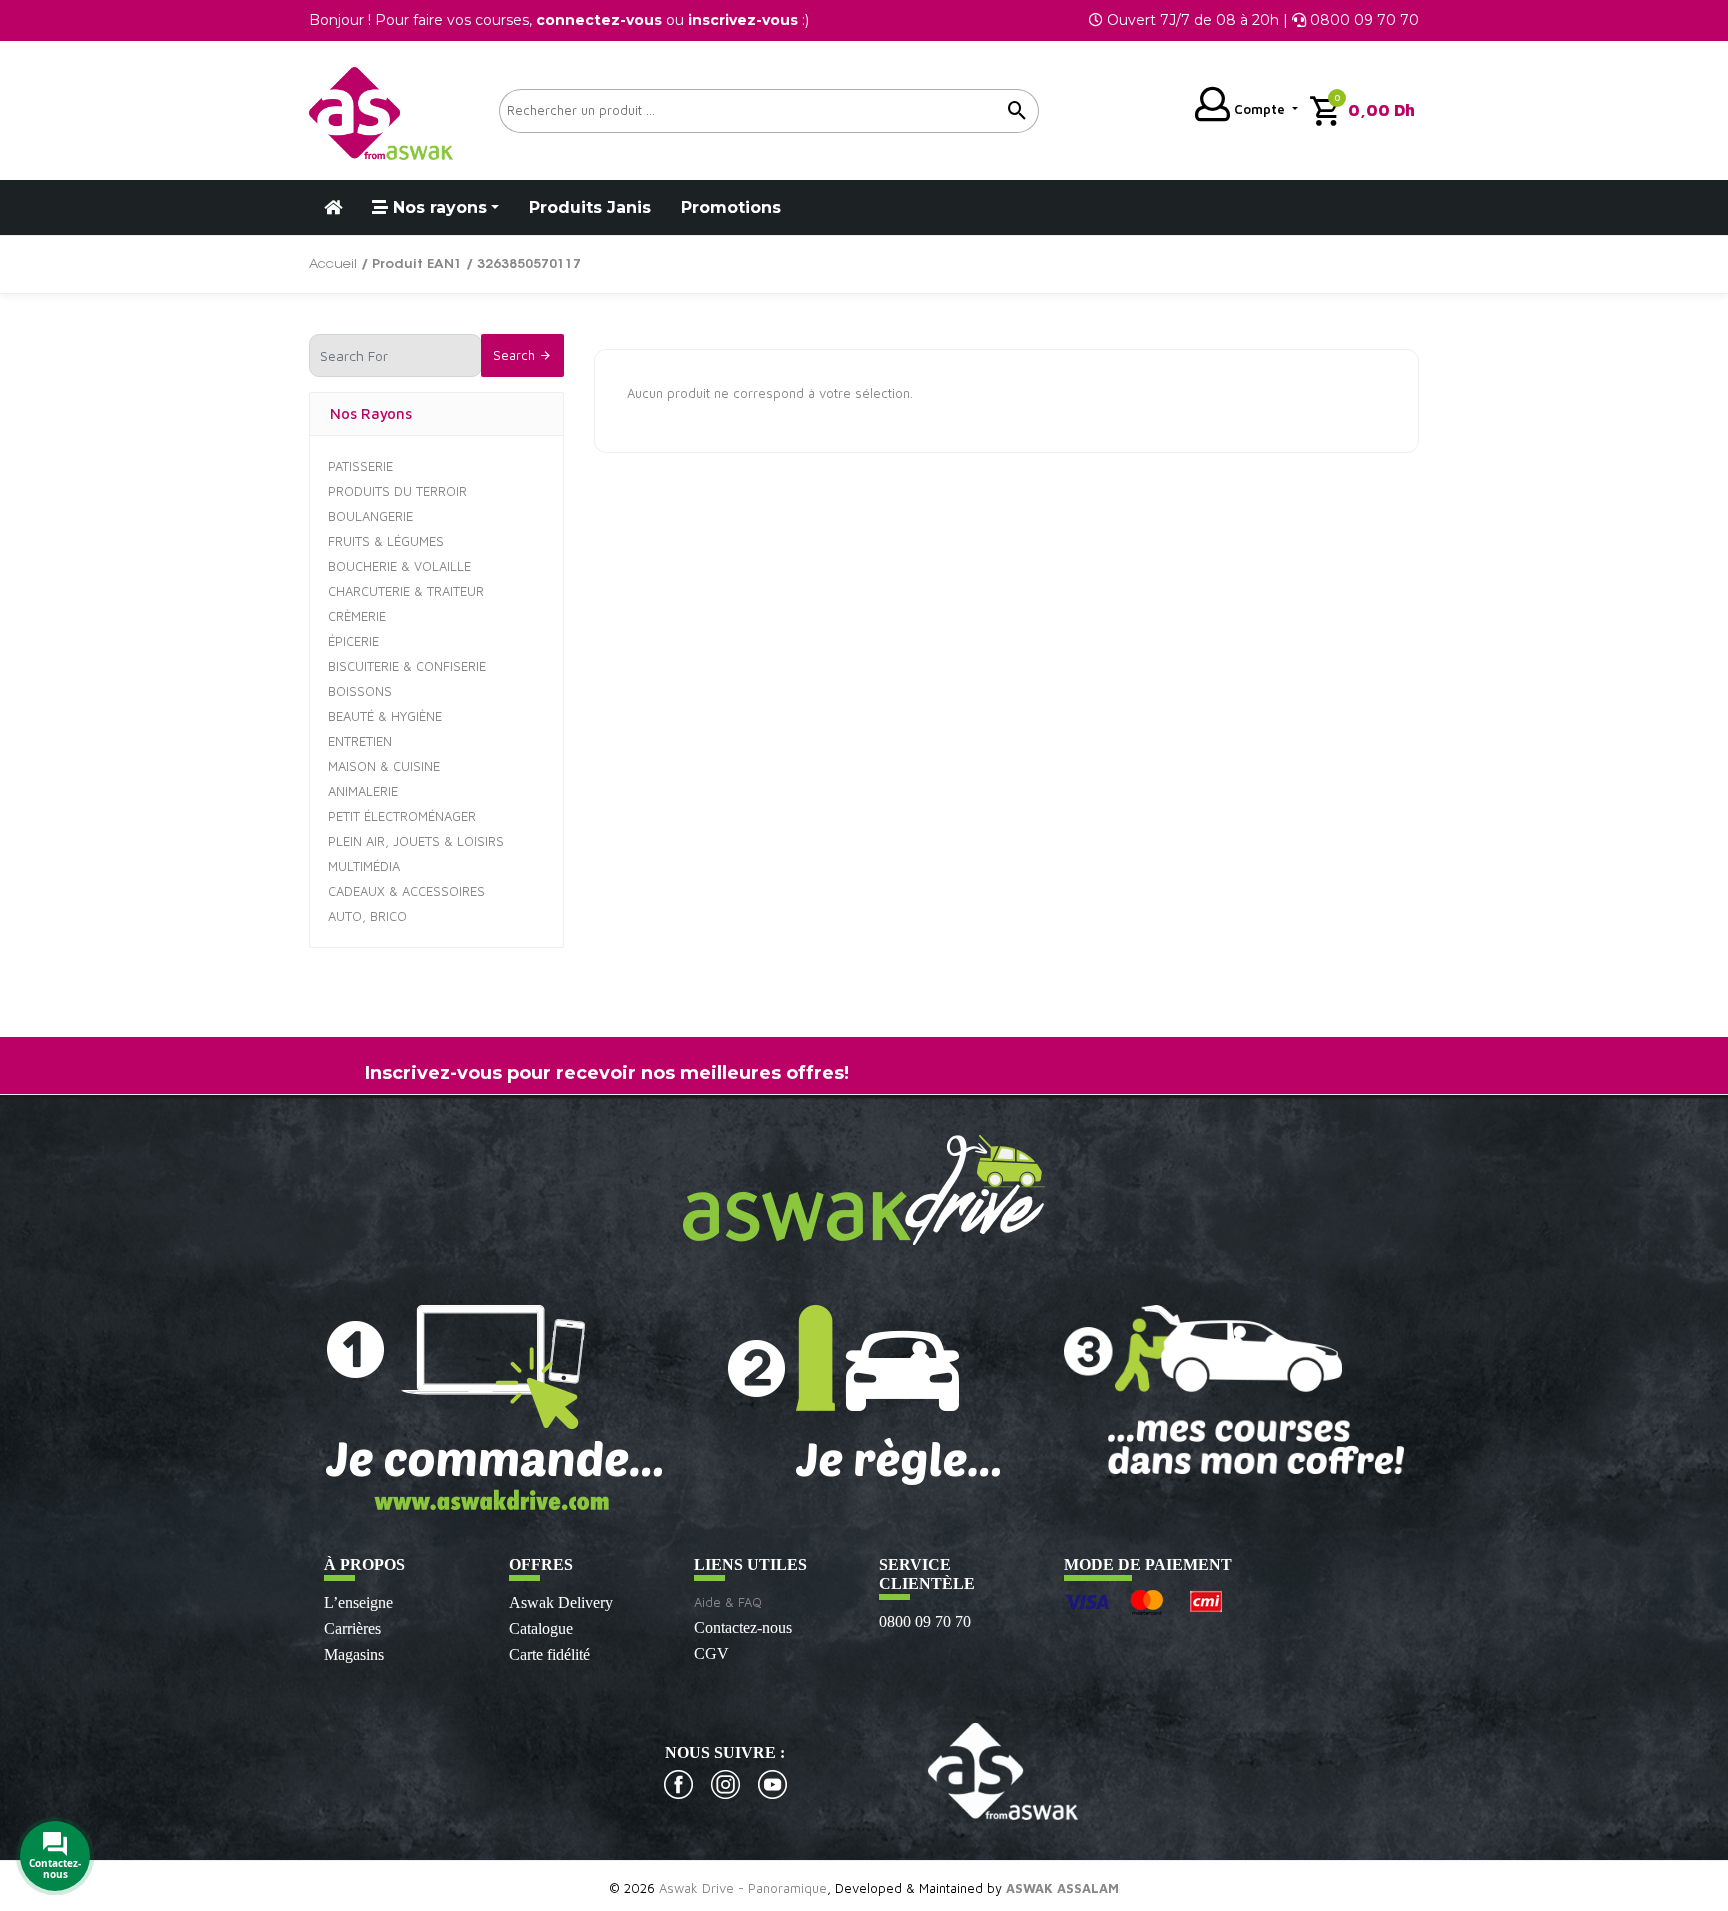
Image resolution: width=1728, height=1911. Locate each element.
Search (516, 355)
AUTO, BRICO (367, 916)
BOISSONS (360, 691)
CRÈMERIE (357, 616)
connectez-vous (599, 20)
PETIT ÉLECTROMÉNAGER (402, 816)
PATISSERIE (360, 466)
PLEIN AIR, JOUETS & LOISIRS (416, 841)
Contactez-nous (743, 1627)
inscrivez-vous (743, 20)
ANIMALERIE (363, 791)
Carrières (352, 1628)
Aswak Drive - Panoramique (743, 1888)
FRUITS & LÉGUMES (386, 541)
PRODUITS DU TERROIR (397, 491)
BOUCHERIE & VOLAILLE (399, 566)
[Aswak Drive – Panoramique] (381, 110)
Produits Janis (590, 207)
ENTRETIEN (360, 741)
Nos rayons (437, 207)
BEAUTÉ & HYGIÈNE (385, 716)
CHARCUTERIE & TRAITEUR (406, 591)
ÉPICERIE (353, 641)
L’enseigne (358, 1602)
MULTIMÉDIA (364, 866)
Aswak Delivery (561, 1602)
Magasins (354, 1654)
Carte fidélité (549, 1654)
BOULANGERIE (370, 516)
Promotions (731, 207)
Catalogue (541, 1628)
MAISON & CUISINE (384, 766)
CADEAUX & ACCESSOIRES (406, 891)
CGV (711, 1653)
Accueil (333, 264)
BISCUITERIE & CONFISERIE (407, 666)
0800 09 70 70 (925, 1621)
